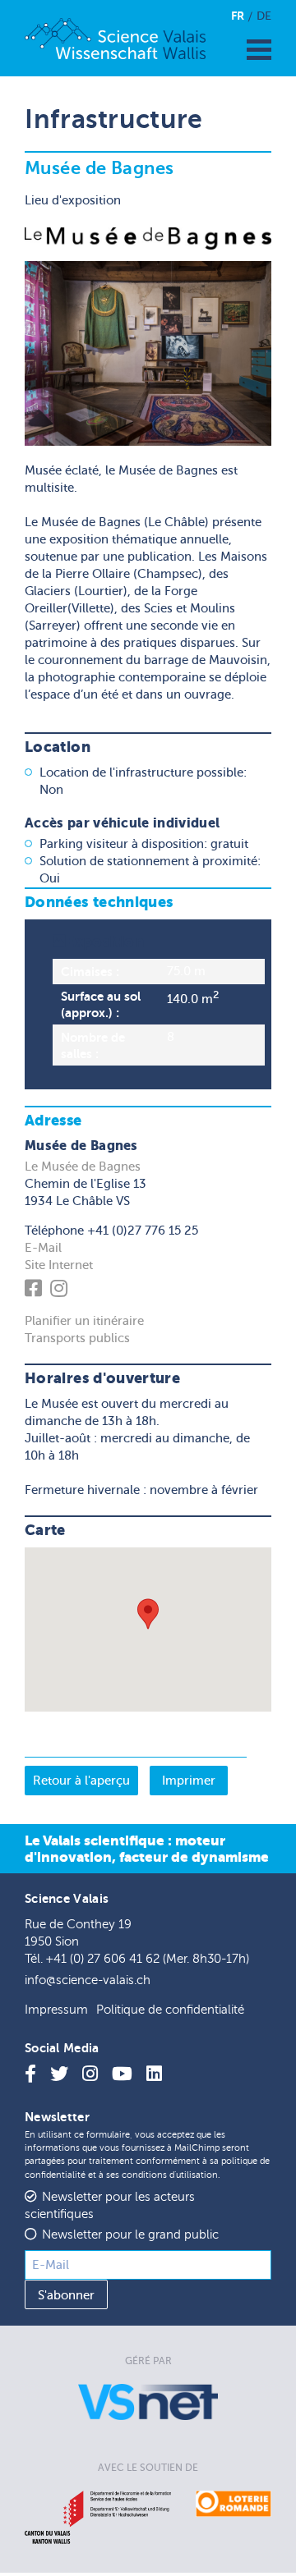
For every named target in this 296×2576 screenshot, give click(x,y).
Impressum (56, 2010)
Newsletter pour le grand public (130, 2235)
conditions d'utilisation (170, 2175)
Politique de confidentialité (170, 2010)
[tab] (148, 1004)
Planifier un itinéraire (84, 1321)
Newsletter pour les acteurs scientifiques (110, 2206)
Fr (238, 16)
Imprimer (189, 1781)
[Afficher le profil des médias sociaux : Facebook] (36, 1291)
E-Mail (43, 1248)
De (264, 16)
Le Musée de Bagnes (83, 1167)
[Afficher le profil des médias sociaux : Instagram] (61, 1291)
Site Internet (59, 1265)
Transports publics (77, 1338)
